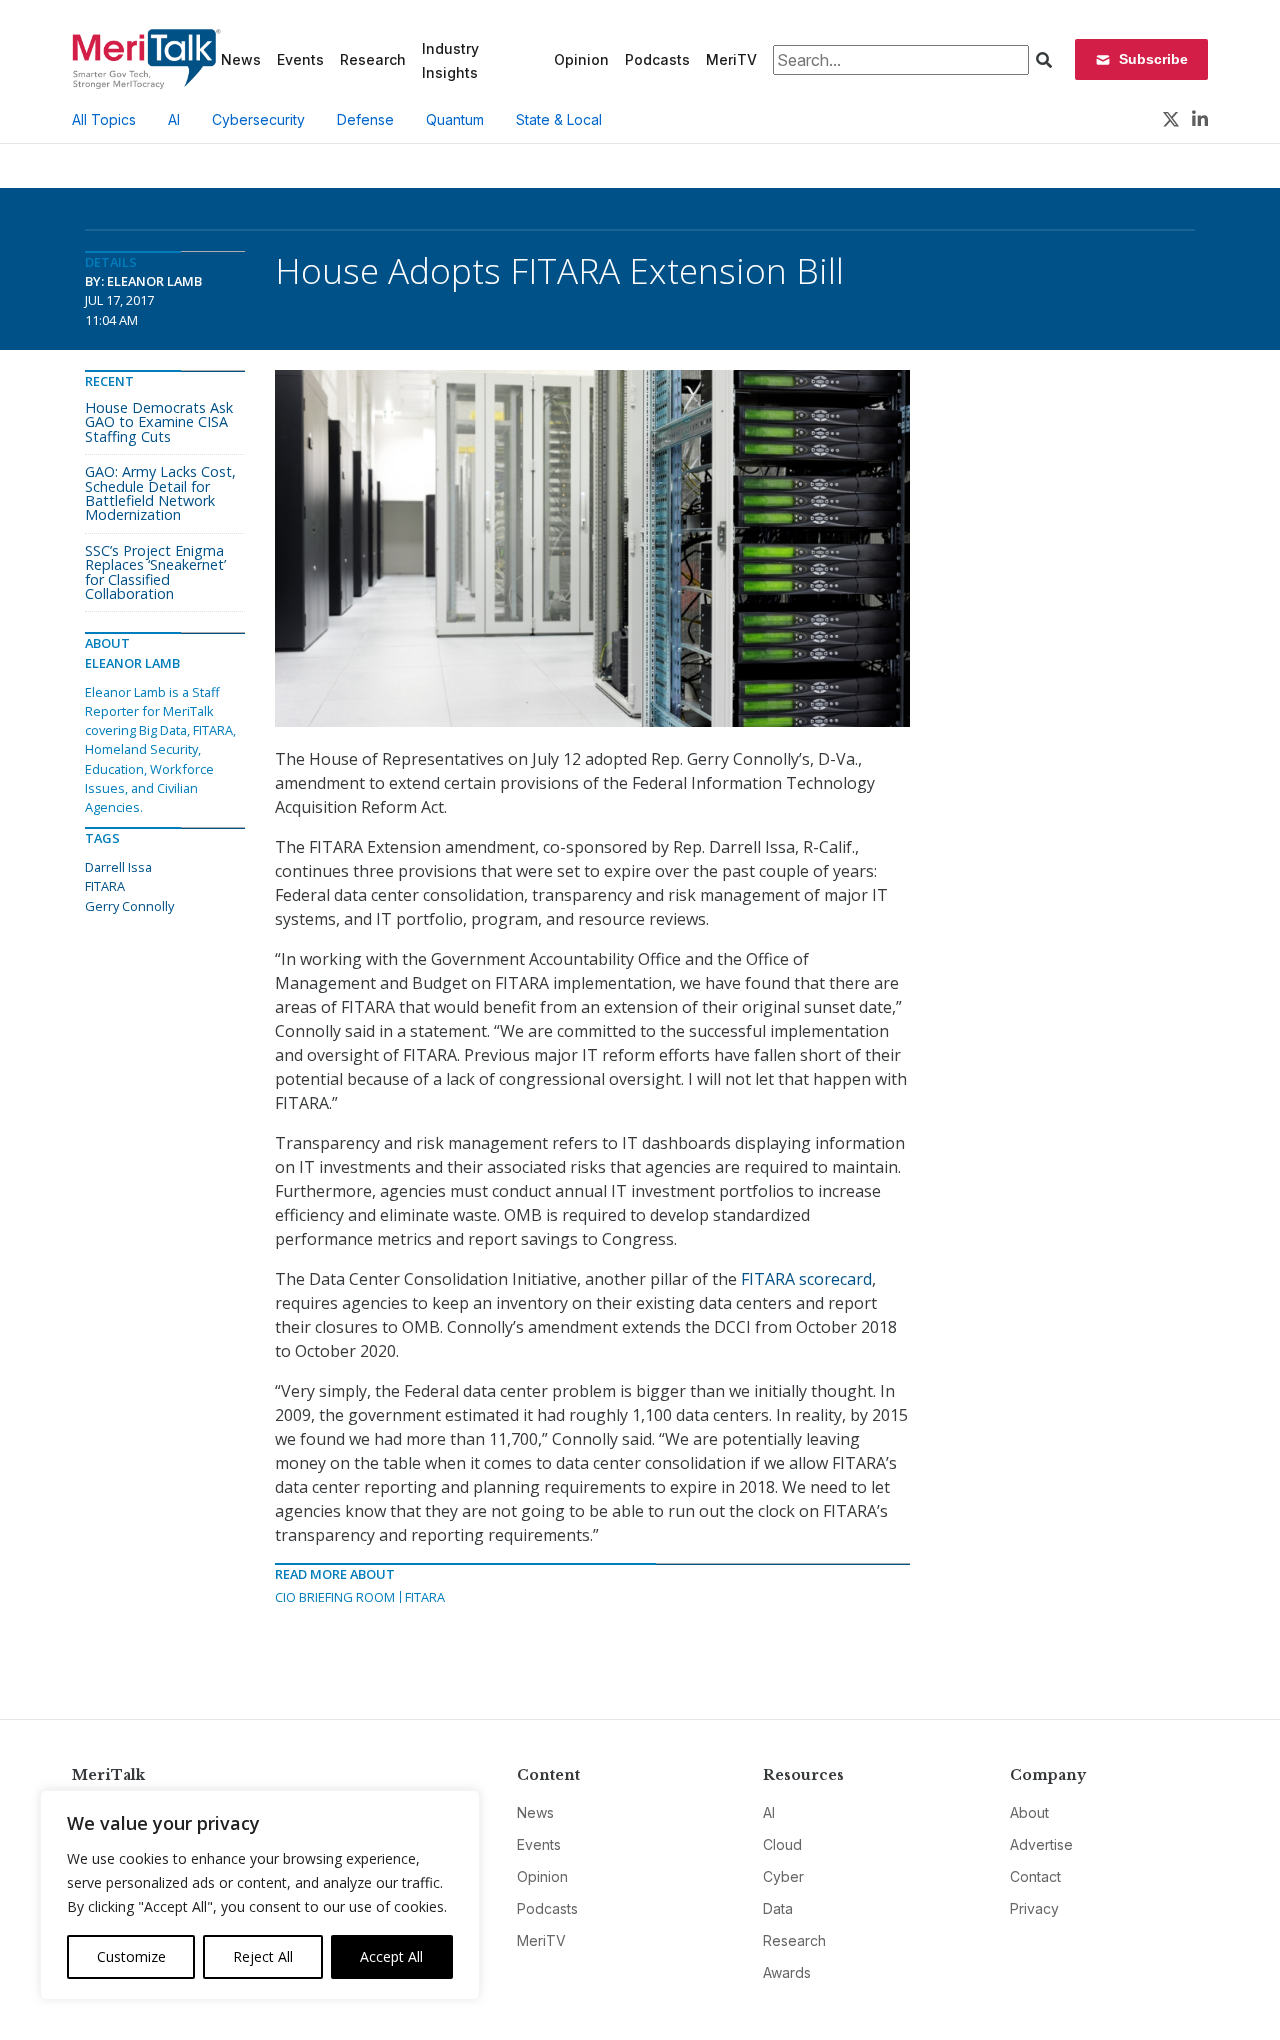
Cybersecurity (258, 119)
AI (174, 119)
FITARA (425, 1597)
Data (778, 1908)
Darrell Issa (118, 867)
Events (300, 59)
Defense (365, 119)
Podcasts (657, 59)
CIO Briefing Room (335, 1597)
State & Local (559, 119)
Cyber (783, 1876)
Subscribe (1153, 59)
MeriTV (731, 59)
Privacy (1034, 1908)
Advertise (1041, 1844)
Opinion (581, 59)
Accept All (391, 1956)
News (241, 59)
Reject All (263, 1956)
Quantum (455, 119)
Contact (1035, 1876)
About (1029, 1812)
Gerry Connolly (129, 906)
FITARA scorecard (806, 1279)
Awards (787, 1972)
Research (373, 59)
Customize (131, 1956)
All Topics (104, 119)
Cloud (782, 1844)
